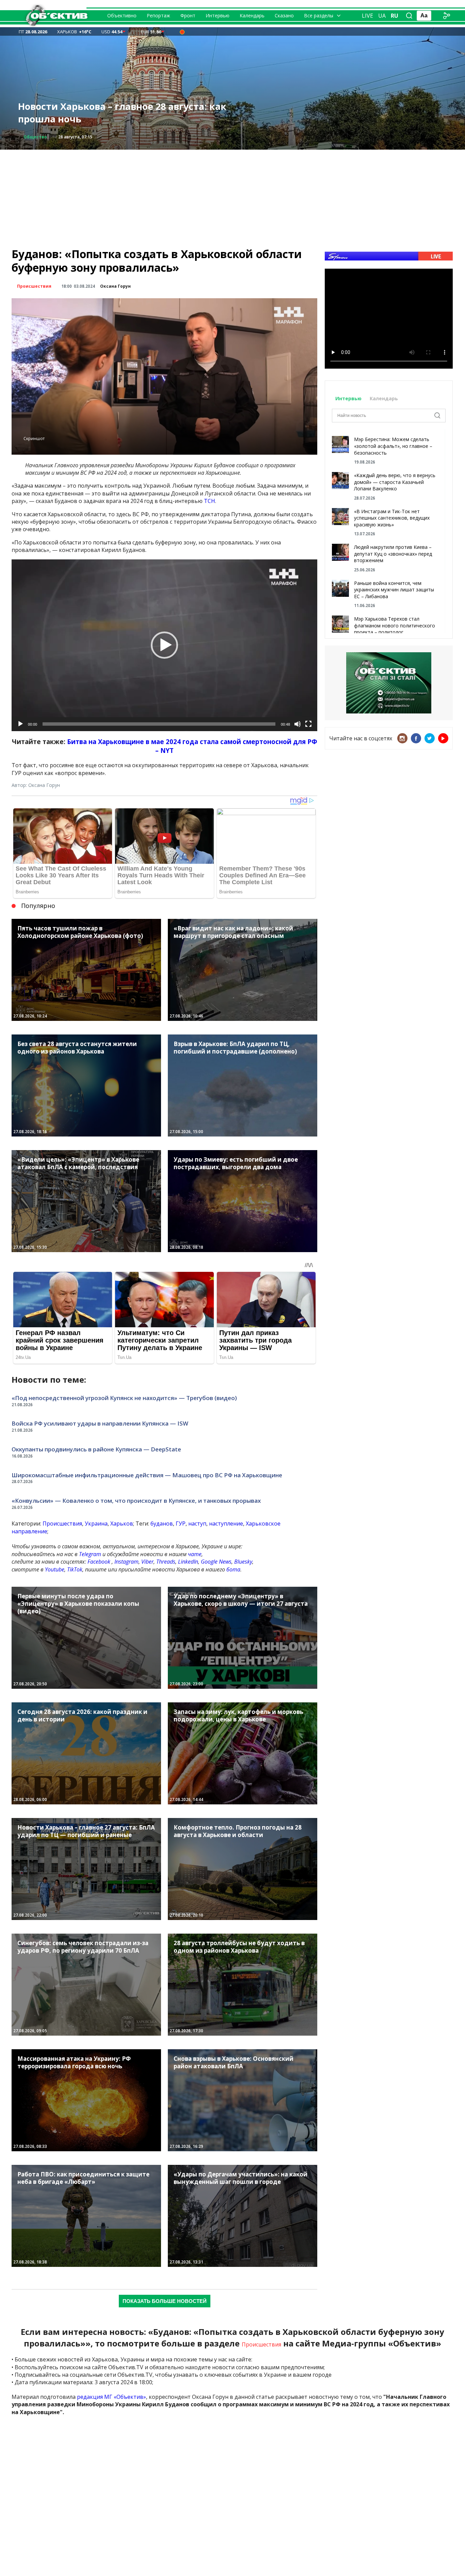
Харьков (122, 1523)
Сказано (284, 15)
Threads (166, 1562)
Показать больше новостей (165, 2301)
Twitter (430, 738)
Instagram (126, 1562)
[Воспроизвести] (20, 724)
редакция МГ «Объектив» (111, 2397)
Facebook (99, 1562)
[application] (164, 645)
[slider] (159, 724)
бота (233, 1569)
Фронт (188, 15)
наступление (226, 1523)
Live (367, 16)
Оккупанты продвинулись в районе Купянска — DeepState (96, 1449)
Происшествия (41, 137)
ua (382, 16)
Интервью (218, 15)
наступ (197, 1523)
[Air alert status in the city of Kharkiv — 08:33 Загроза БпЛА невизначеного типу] (182, 32)
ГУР (181, 1523)
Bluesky (243, 1562)
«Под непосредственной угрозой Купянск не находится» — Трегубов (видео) (124, 1398)
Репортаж (158, 15)
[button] (164, 645)
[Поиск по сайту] (409, 16)
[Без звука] (298, 724)
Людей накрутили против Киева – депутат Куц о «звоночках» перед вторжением (393, 554)
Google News (216, 1562)
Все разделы (319, 15)
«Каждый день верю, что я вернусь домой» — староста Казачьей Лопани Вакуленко (395, 482)
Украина (96, 1523)
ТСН (210, 501)
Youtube (55, 1569)
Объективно (122, 15)
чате (195, 1554)
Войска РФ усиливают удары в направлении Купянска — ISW (100, 1423)
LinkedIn (188, 1562)
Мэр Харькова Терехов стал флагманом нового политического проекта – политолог (395, 625)
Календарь (252, 15)
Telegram (90, 1554)
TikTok (75, 1569)
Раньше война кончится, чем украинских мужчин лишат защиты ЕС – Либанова (394, 590)
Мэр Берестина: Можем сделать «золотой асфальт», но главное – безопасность (393, 446)
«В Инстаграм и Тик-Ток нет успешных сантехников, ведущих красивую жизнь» (392, 518)
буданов (162, 1523)
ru (395, 16)
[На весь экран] (308, 724)
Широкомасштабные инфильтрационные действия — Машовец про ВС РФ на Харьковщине (147, 1475)
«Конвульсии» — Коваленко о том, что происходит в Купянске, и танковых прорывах (136, 1501)
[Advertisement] (233, 197)
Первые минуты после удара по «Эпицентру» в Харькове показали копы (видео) (127, 113)
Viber (147, 1562)
